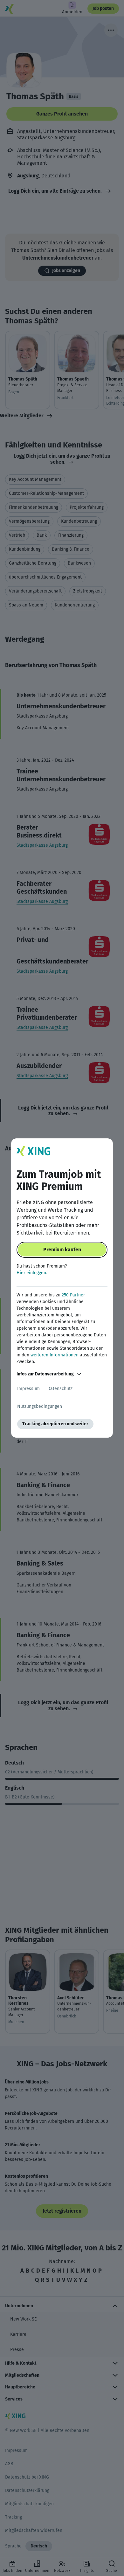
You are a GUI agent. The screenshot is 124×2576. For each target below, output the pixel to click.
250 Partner (73, 1295)
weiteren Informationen (55, 1355)
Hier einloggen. (32, 1273)
